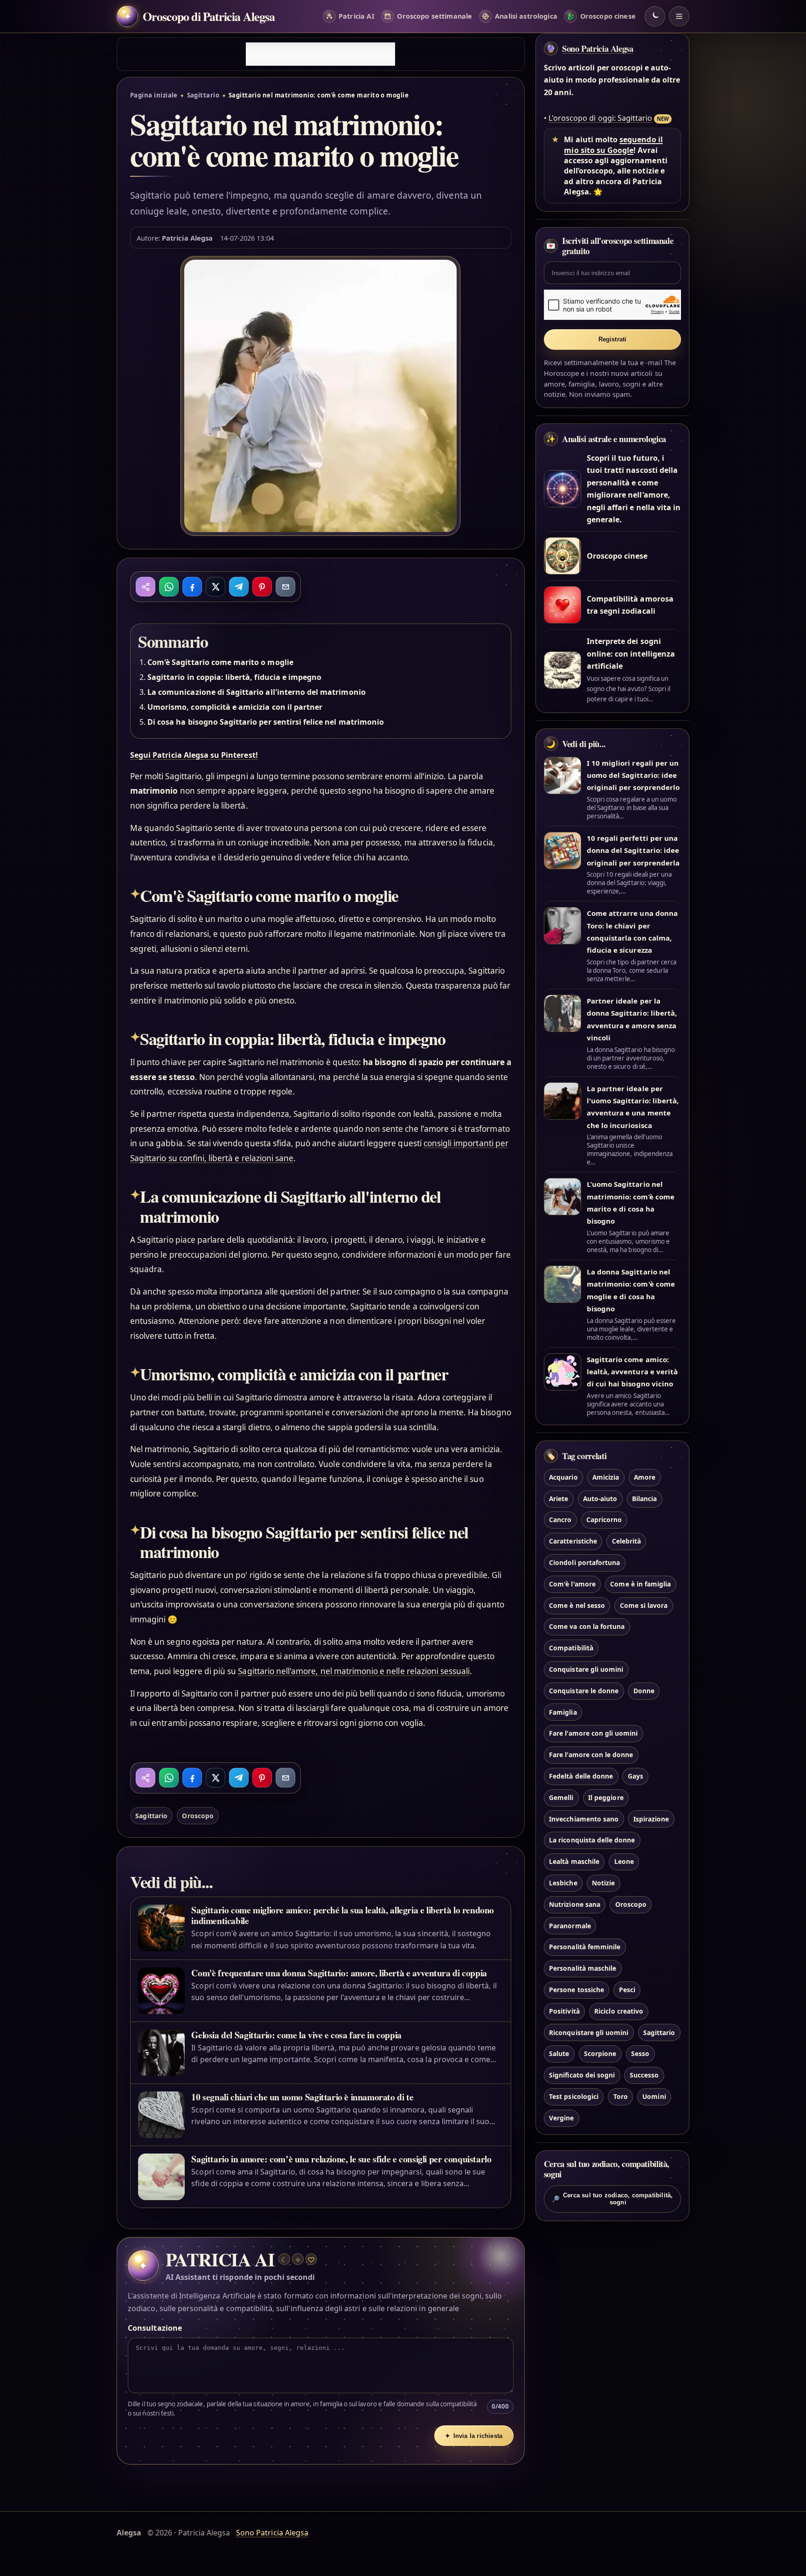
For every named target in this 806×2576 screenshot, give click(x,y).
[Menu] (679, 16)
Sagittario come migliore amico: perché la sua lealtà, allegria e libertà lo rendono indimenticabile (343, 1915)
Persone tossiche (577, 1990)
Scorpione (600, 2053)
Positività (564, 2011)
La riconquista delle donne (592, 1840)
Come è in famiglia (640, 1584)
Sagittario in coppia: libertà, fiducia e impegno (234, 677)
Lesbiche (563, 1883)
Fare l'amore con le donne (591, 1755)
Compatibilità (571, 1648)
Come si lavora (644, 1605)
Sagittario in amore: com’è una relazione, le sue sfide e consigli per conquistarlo (341, 2159)
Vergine (561, 2118)
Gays (636, 1776)
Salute (559, 2053)
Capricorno (604, 1520)
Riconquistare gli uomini (589, 2032)
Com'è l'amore (572, 1584)
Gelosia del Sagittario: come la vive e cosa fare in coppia (296, 2035)
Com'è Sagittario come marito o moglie (220, 662)
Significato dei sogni (582, 2075)
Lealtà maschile (574, 1861)
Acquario (563, 1477)
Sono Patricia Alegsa (598, 48)
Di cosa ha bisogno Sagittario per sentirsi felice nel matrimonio (266, 722)
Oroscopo (198, 1816)
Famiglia (563, 1712)
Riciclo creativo (619, 2011)
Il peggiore (606, 1797)
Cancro (560, 1520)
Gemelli (561, 1797)
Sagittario (203, 95)
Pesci (627, 1990)
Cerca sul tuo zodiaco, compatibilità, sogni (612, 2199)
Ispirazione (651, 1819)
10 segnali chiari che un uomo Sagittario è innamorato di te (302, 2097)
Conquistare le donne (584, 1691)
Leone (624, 1861)
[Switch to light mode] (655, 16)
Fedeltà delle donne (581, 1776)
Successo (644, 2075)
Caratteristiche (573, 1541)
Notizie (603, 1883)
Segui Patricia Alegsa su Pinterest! (194, 755)
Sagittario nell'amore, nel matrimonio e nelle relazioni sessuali (354, 1671)
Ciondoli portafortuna (584, 1562)
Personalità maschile (583, 1968)
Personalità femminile (585, 1947)
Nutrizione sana (575, 1904)
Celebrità (626, 1541)
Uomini (654, 2096)
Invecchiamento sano (584, 1819)
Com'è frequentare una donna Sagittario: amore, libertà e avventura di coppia (339, 1973)
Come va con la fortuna (587, 1626)
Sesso (640, 2053)
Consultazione (155, 2328)
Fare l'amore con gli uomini (593, 1733)
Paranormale (570, 1926)
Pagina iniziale (154, 95)
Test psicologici (574, 2096)
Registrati (613, 339)
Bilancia (644, 1499)
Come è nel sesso (577, 1605)
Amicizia (606, 1477)
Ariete (559, 1499)
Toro (621, 2096)
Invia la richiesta (474, 2436)
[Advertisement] (320, 54)
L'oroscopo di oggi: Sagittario (600, 118)
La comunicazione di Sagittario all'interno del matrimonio (257, 692)
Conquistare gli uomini (586, 1669)
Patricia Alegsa (187, 238)
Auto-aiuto (600, 1499)
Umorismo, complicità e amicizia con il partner (235, 707)
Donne (644, 1691)
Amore (645, 1477)
